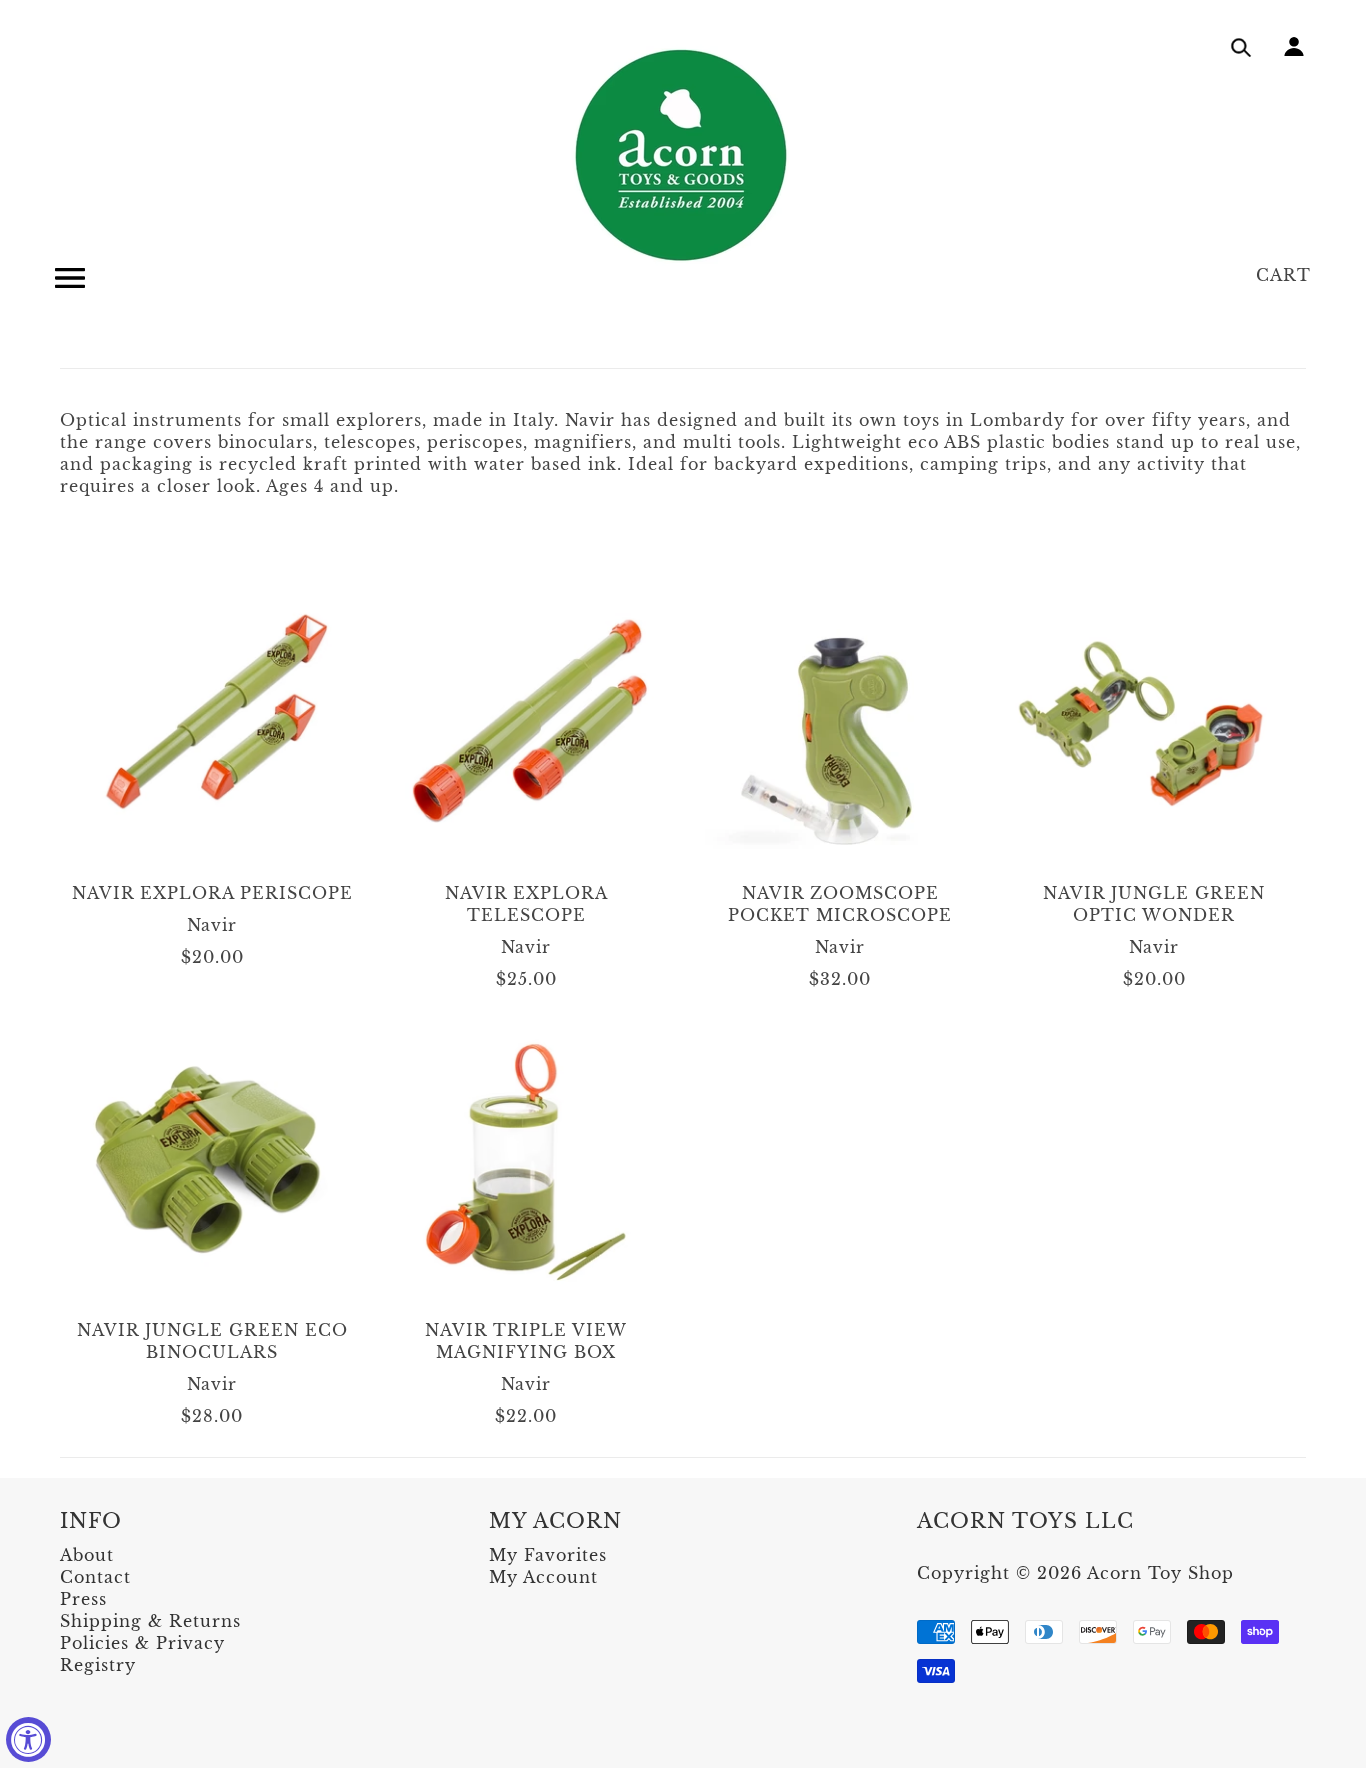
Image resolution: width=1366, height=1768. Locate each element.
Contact (95, 1577)
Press (83, 1599)
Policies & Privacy (142, 1643)
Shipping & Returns (150, 1621)
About (87, 1555)
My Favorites (548, 1555)
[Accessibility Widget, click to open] (28, 1739)
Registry (98, 1665)
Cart (1283, 275)
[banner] (683, 155)
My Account (543, 1577)
